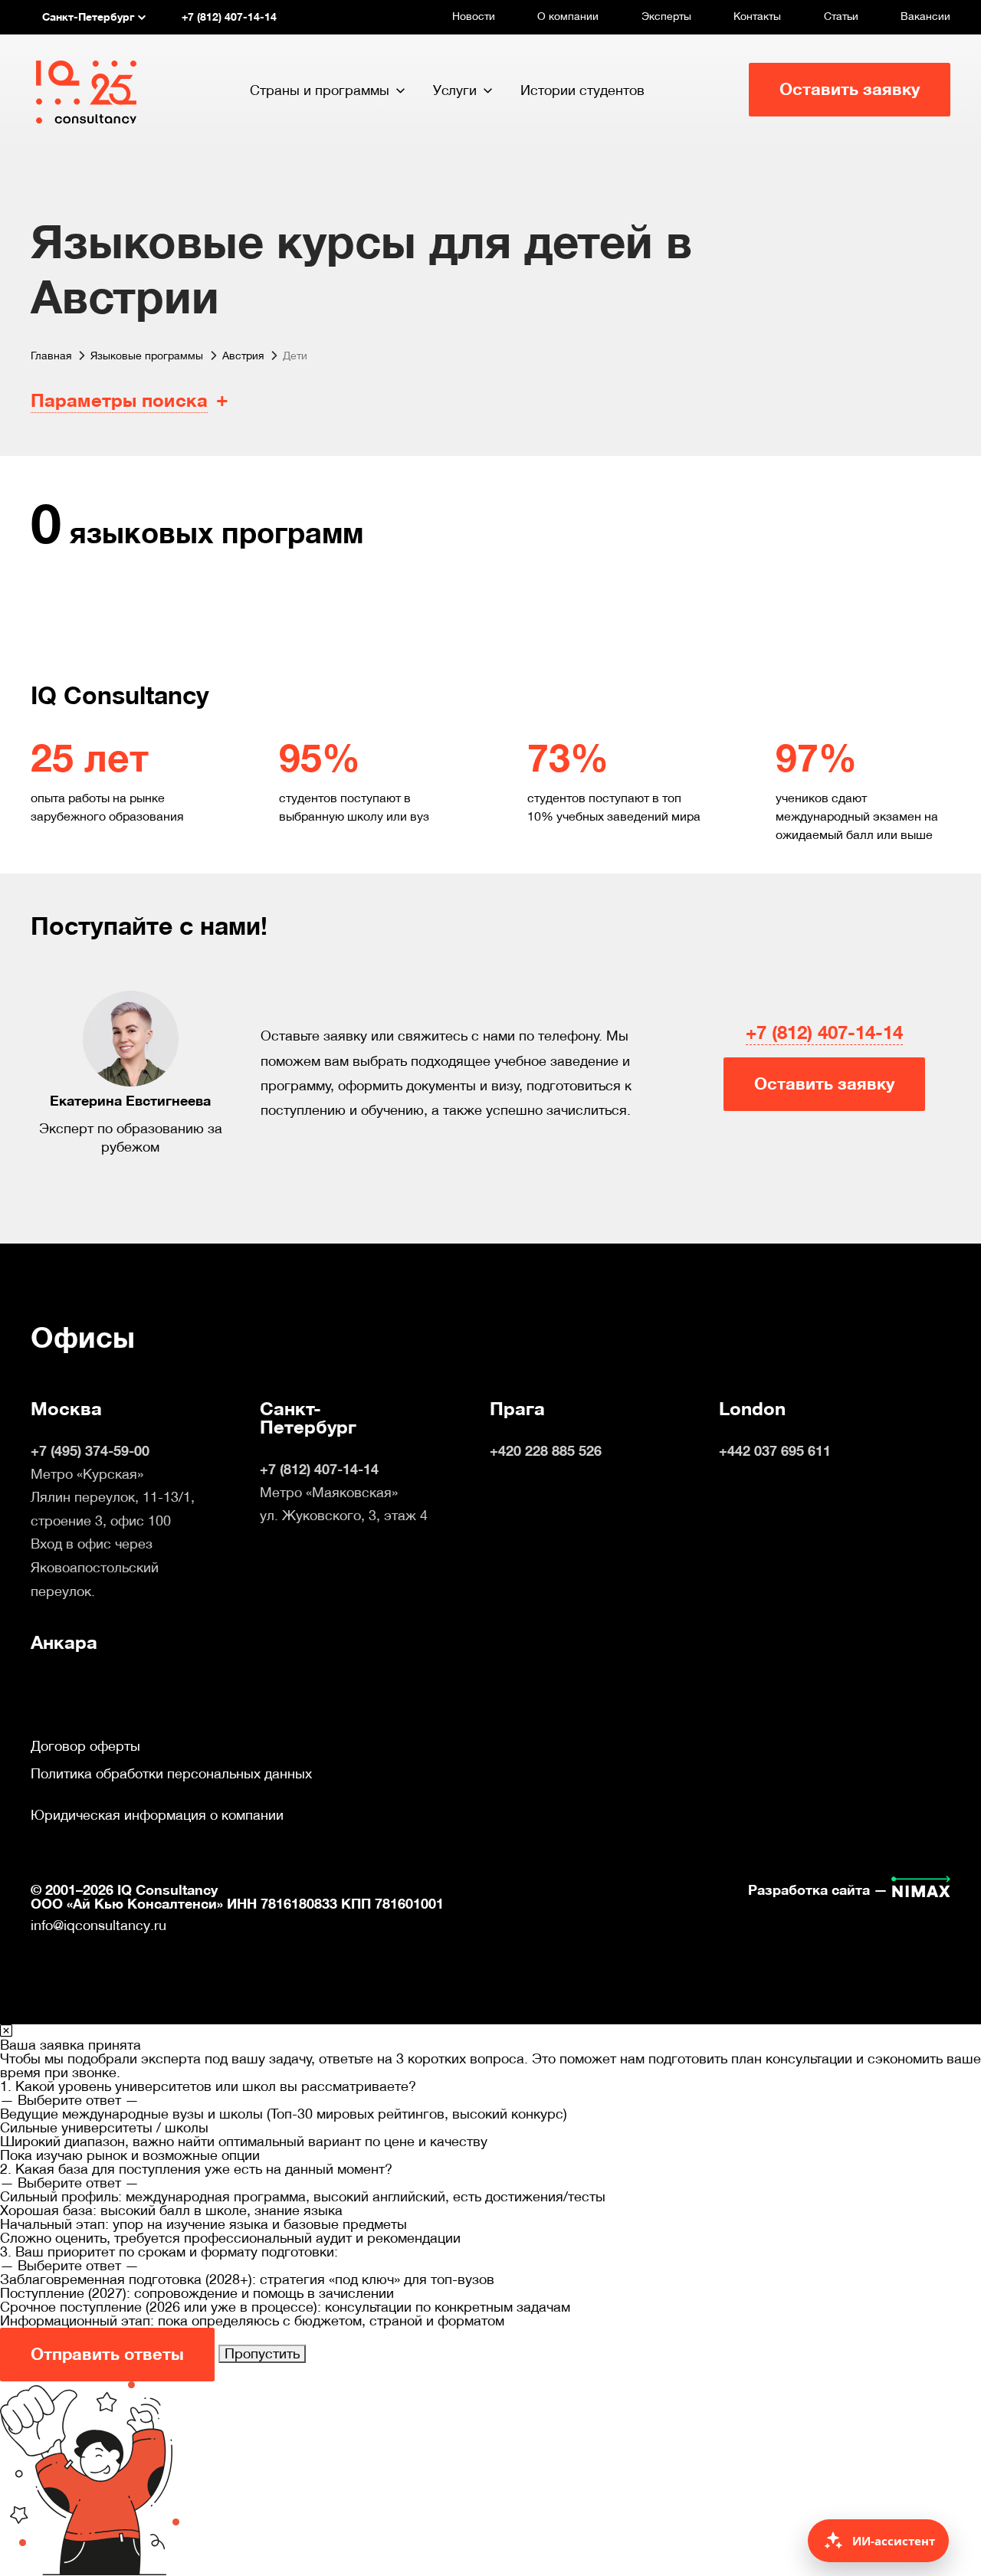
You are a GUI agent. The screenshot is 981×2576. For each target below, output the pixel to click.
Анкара (64, 1643)
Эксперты (666, 16)
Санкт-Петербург (308, 1418)
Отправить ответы (107, 2354)
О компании (568, 16)
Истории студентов (582, 90)
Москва (66, 1409)
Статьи (841, 16)
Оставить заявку (850, 89)
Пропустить (262, 2353)
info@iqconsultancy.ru (98, 1925)
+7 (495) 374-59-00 (90, 1451)
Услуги (455, 90)
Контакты (757, 16)
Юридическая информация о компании (157, 1815)
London (752, 1409)
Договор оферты (85, 1746)
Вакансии (925, 16)
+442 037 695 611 (775, 1451)
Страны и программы (320, 90)
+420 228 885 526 (546, 1451)
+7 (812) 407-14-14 (824, 1033)
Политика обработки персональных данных (171, 1774)
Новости (474, 16)
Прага (517, 1409)
